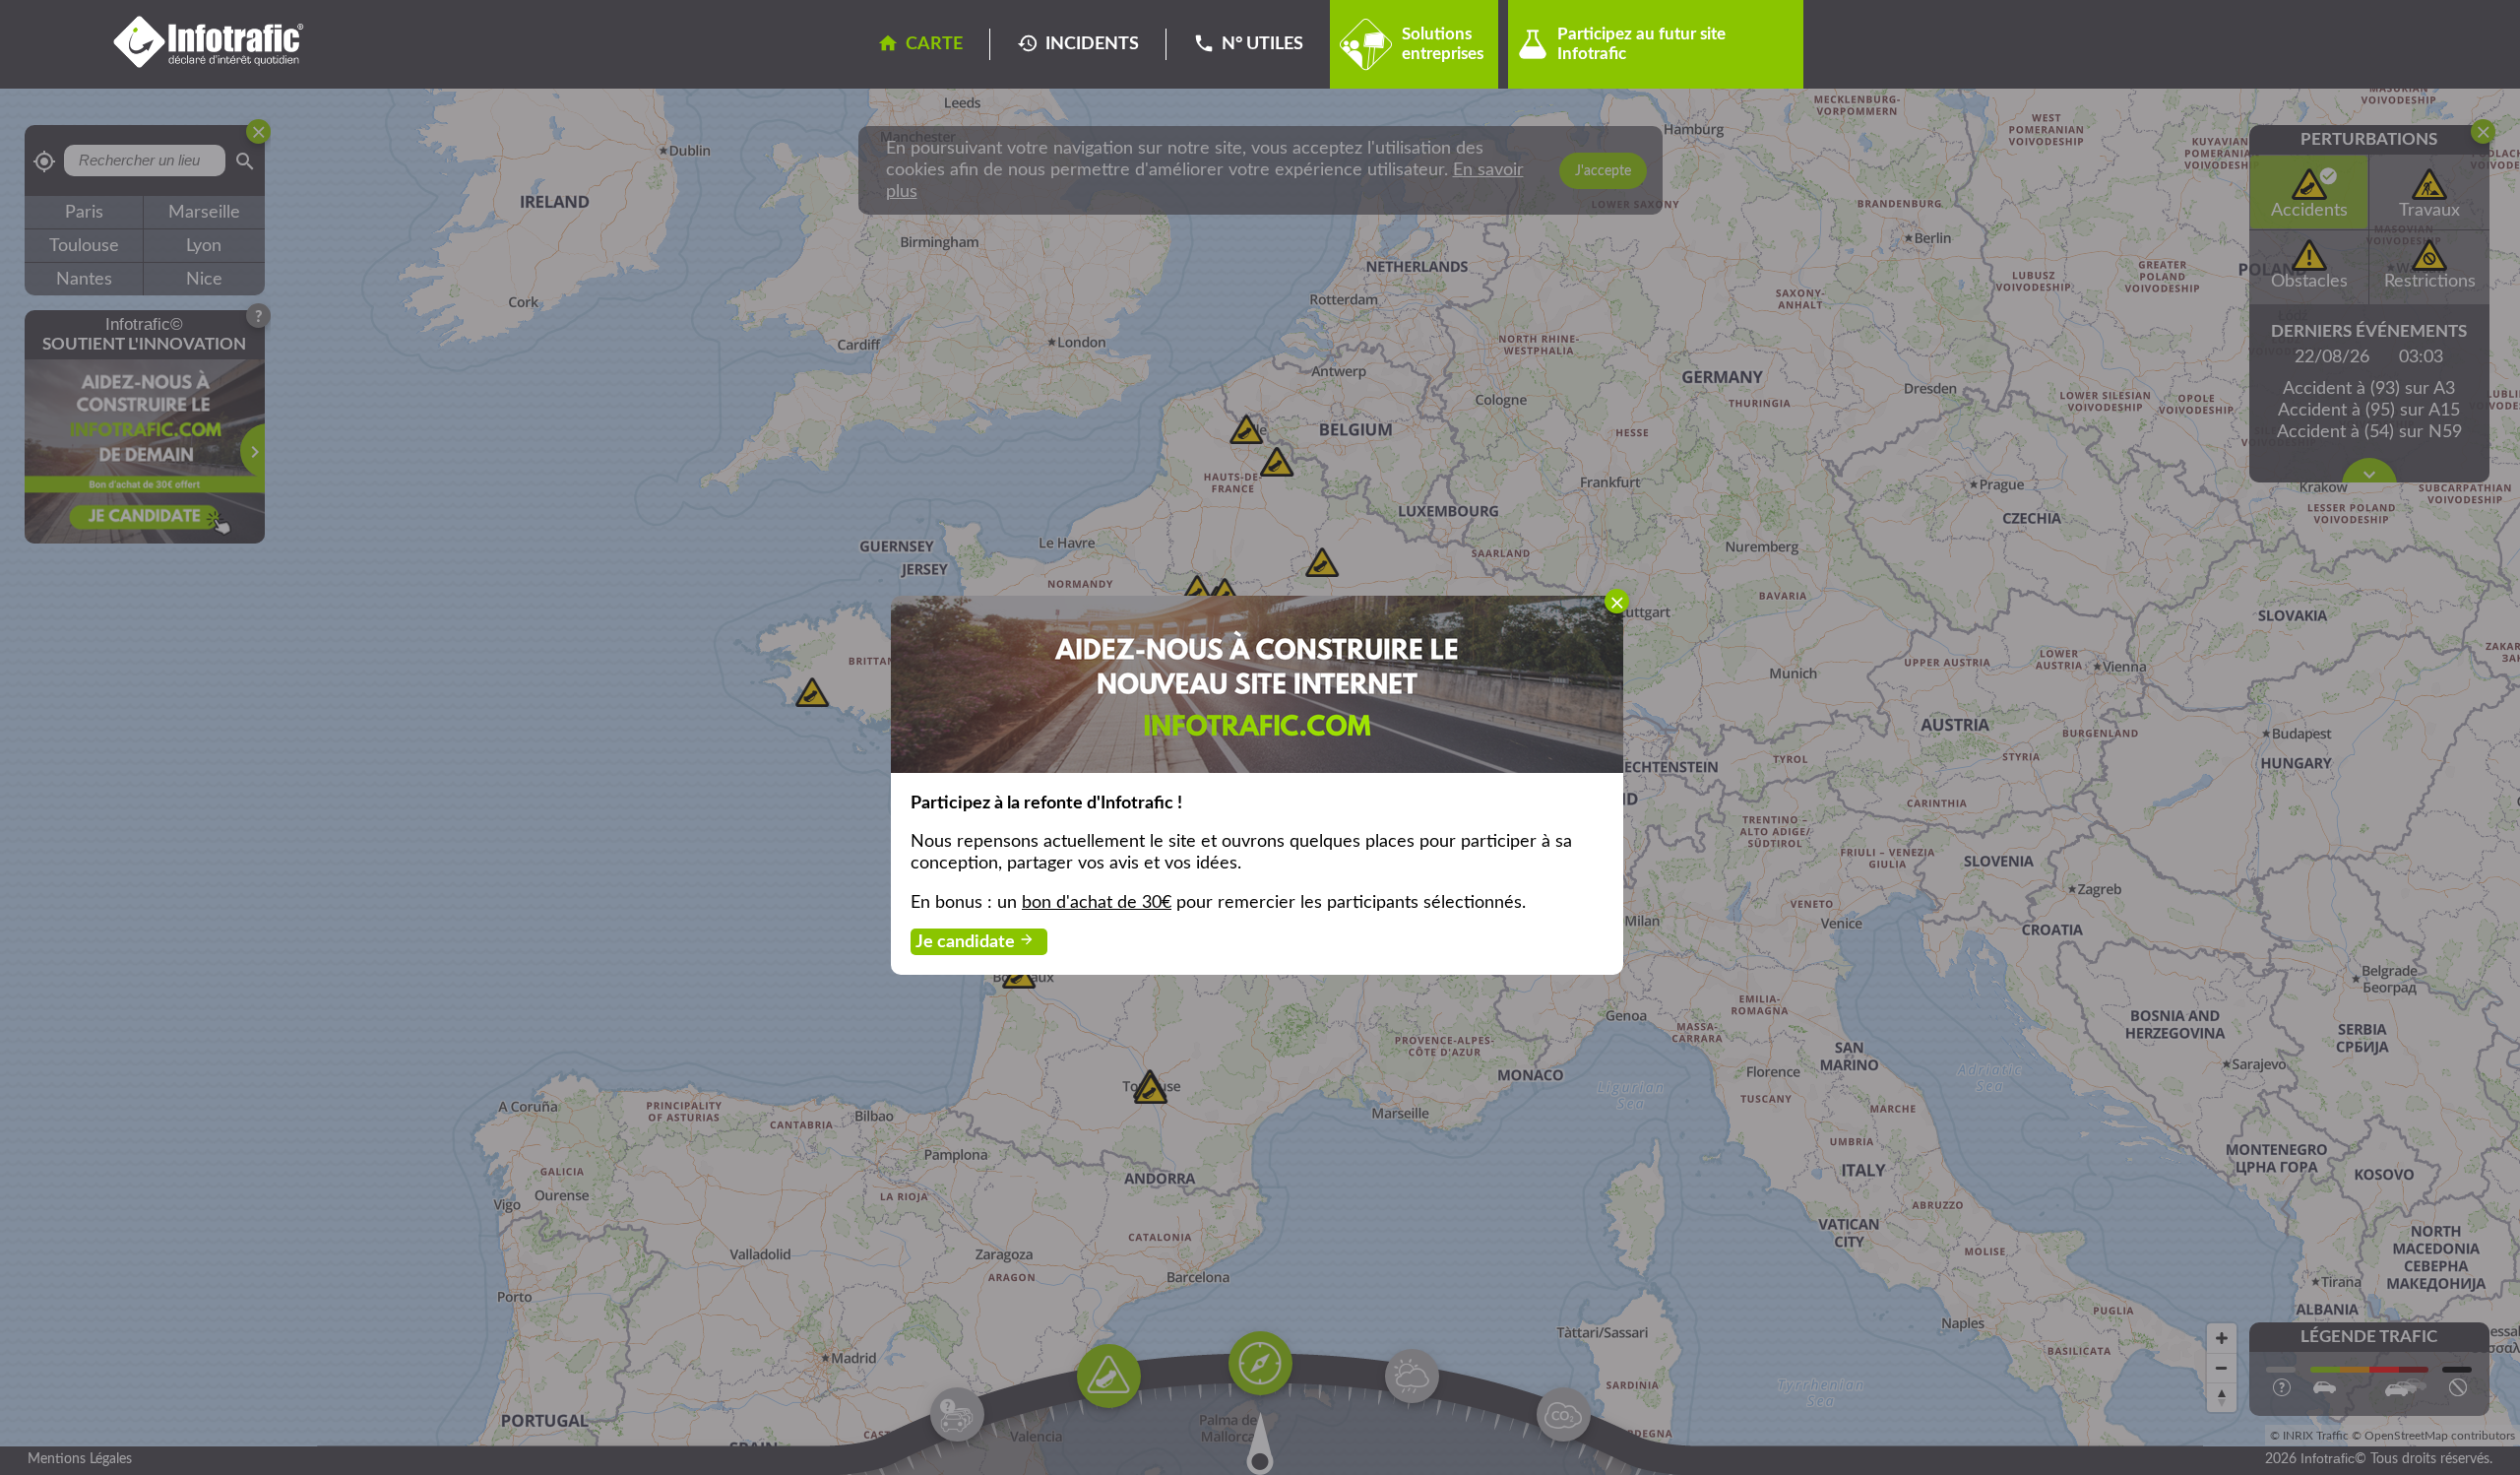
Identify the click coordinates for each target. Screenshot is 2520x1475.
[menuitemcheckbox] (1617, 601)
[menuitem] (1257, 684)
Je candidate (975, 941)
